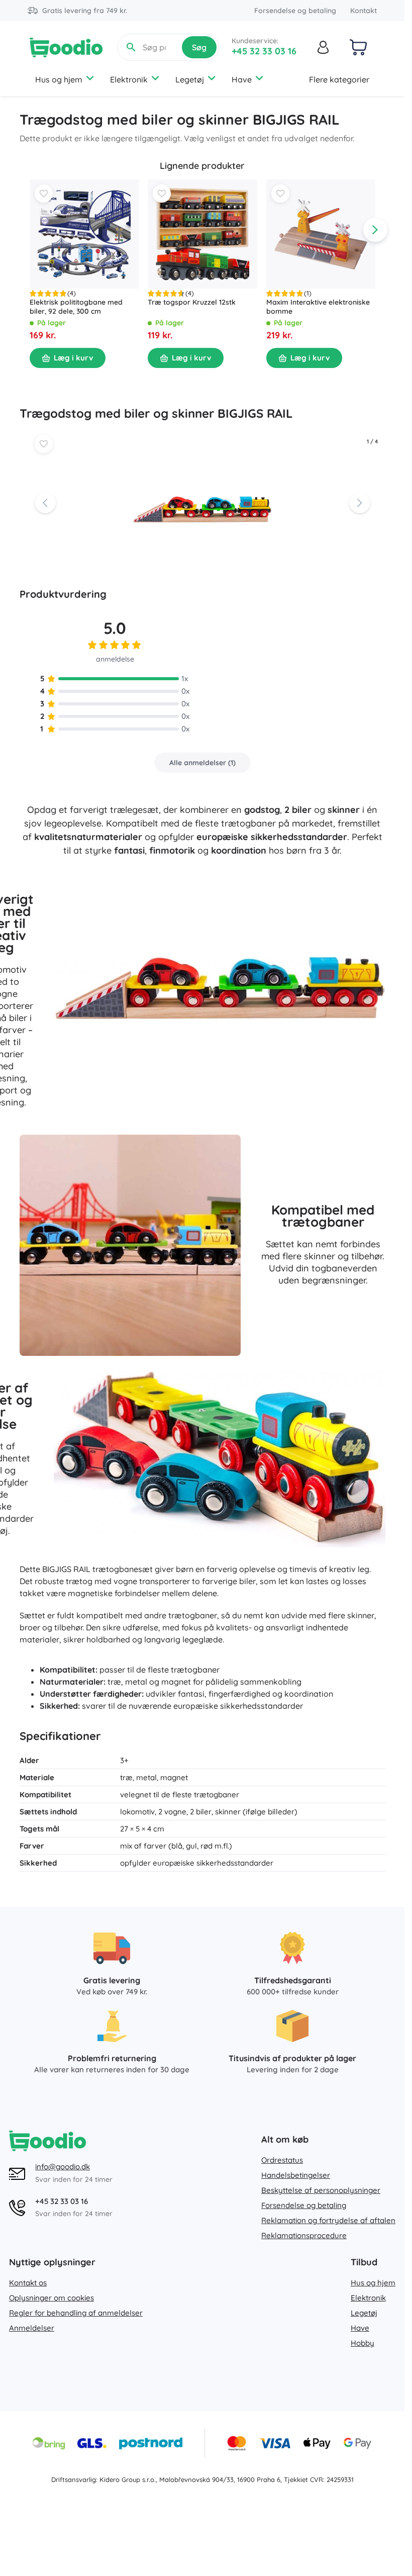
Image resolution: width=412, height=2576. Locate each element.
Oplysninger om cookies (51, 2298)
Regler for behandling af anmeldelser (76, 2313)
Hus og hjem (59, 79)
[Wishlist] (44, 194)
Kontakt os (28, 2283)
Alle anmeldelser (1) (202, 763)
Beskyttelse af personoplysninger (321, 2190)
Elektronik (129, 79)
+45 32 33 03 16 (264, 51)
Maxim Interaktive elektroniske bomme (318, 307)
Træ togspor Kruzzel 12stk (192, 303)
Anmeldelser (32, 2328)
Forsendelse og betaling (295, 11)
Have (242, 79)
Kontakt (364, 11)
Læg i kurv (73, 358)
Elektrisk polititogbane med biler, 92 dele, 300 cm (76, 307)
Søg (199, 47)
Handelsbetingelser (296, 2175)
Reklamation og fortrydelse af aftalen (328, 2220)
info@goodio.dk (63, 2167)
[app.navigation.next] (375, 230)
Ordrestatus (282, 2160)
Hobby (363, 2343)
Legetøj (190, 79)
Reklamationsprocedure (304, 2235)
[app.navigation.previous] (30, 230)
